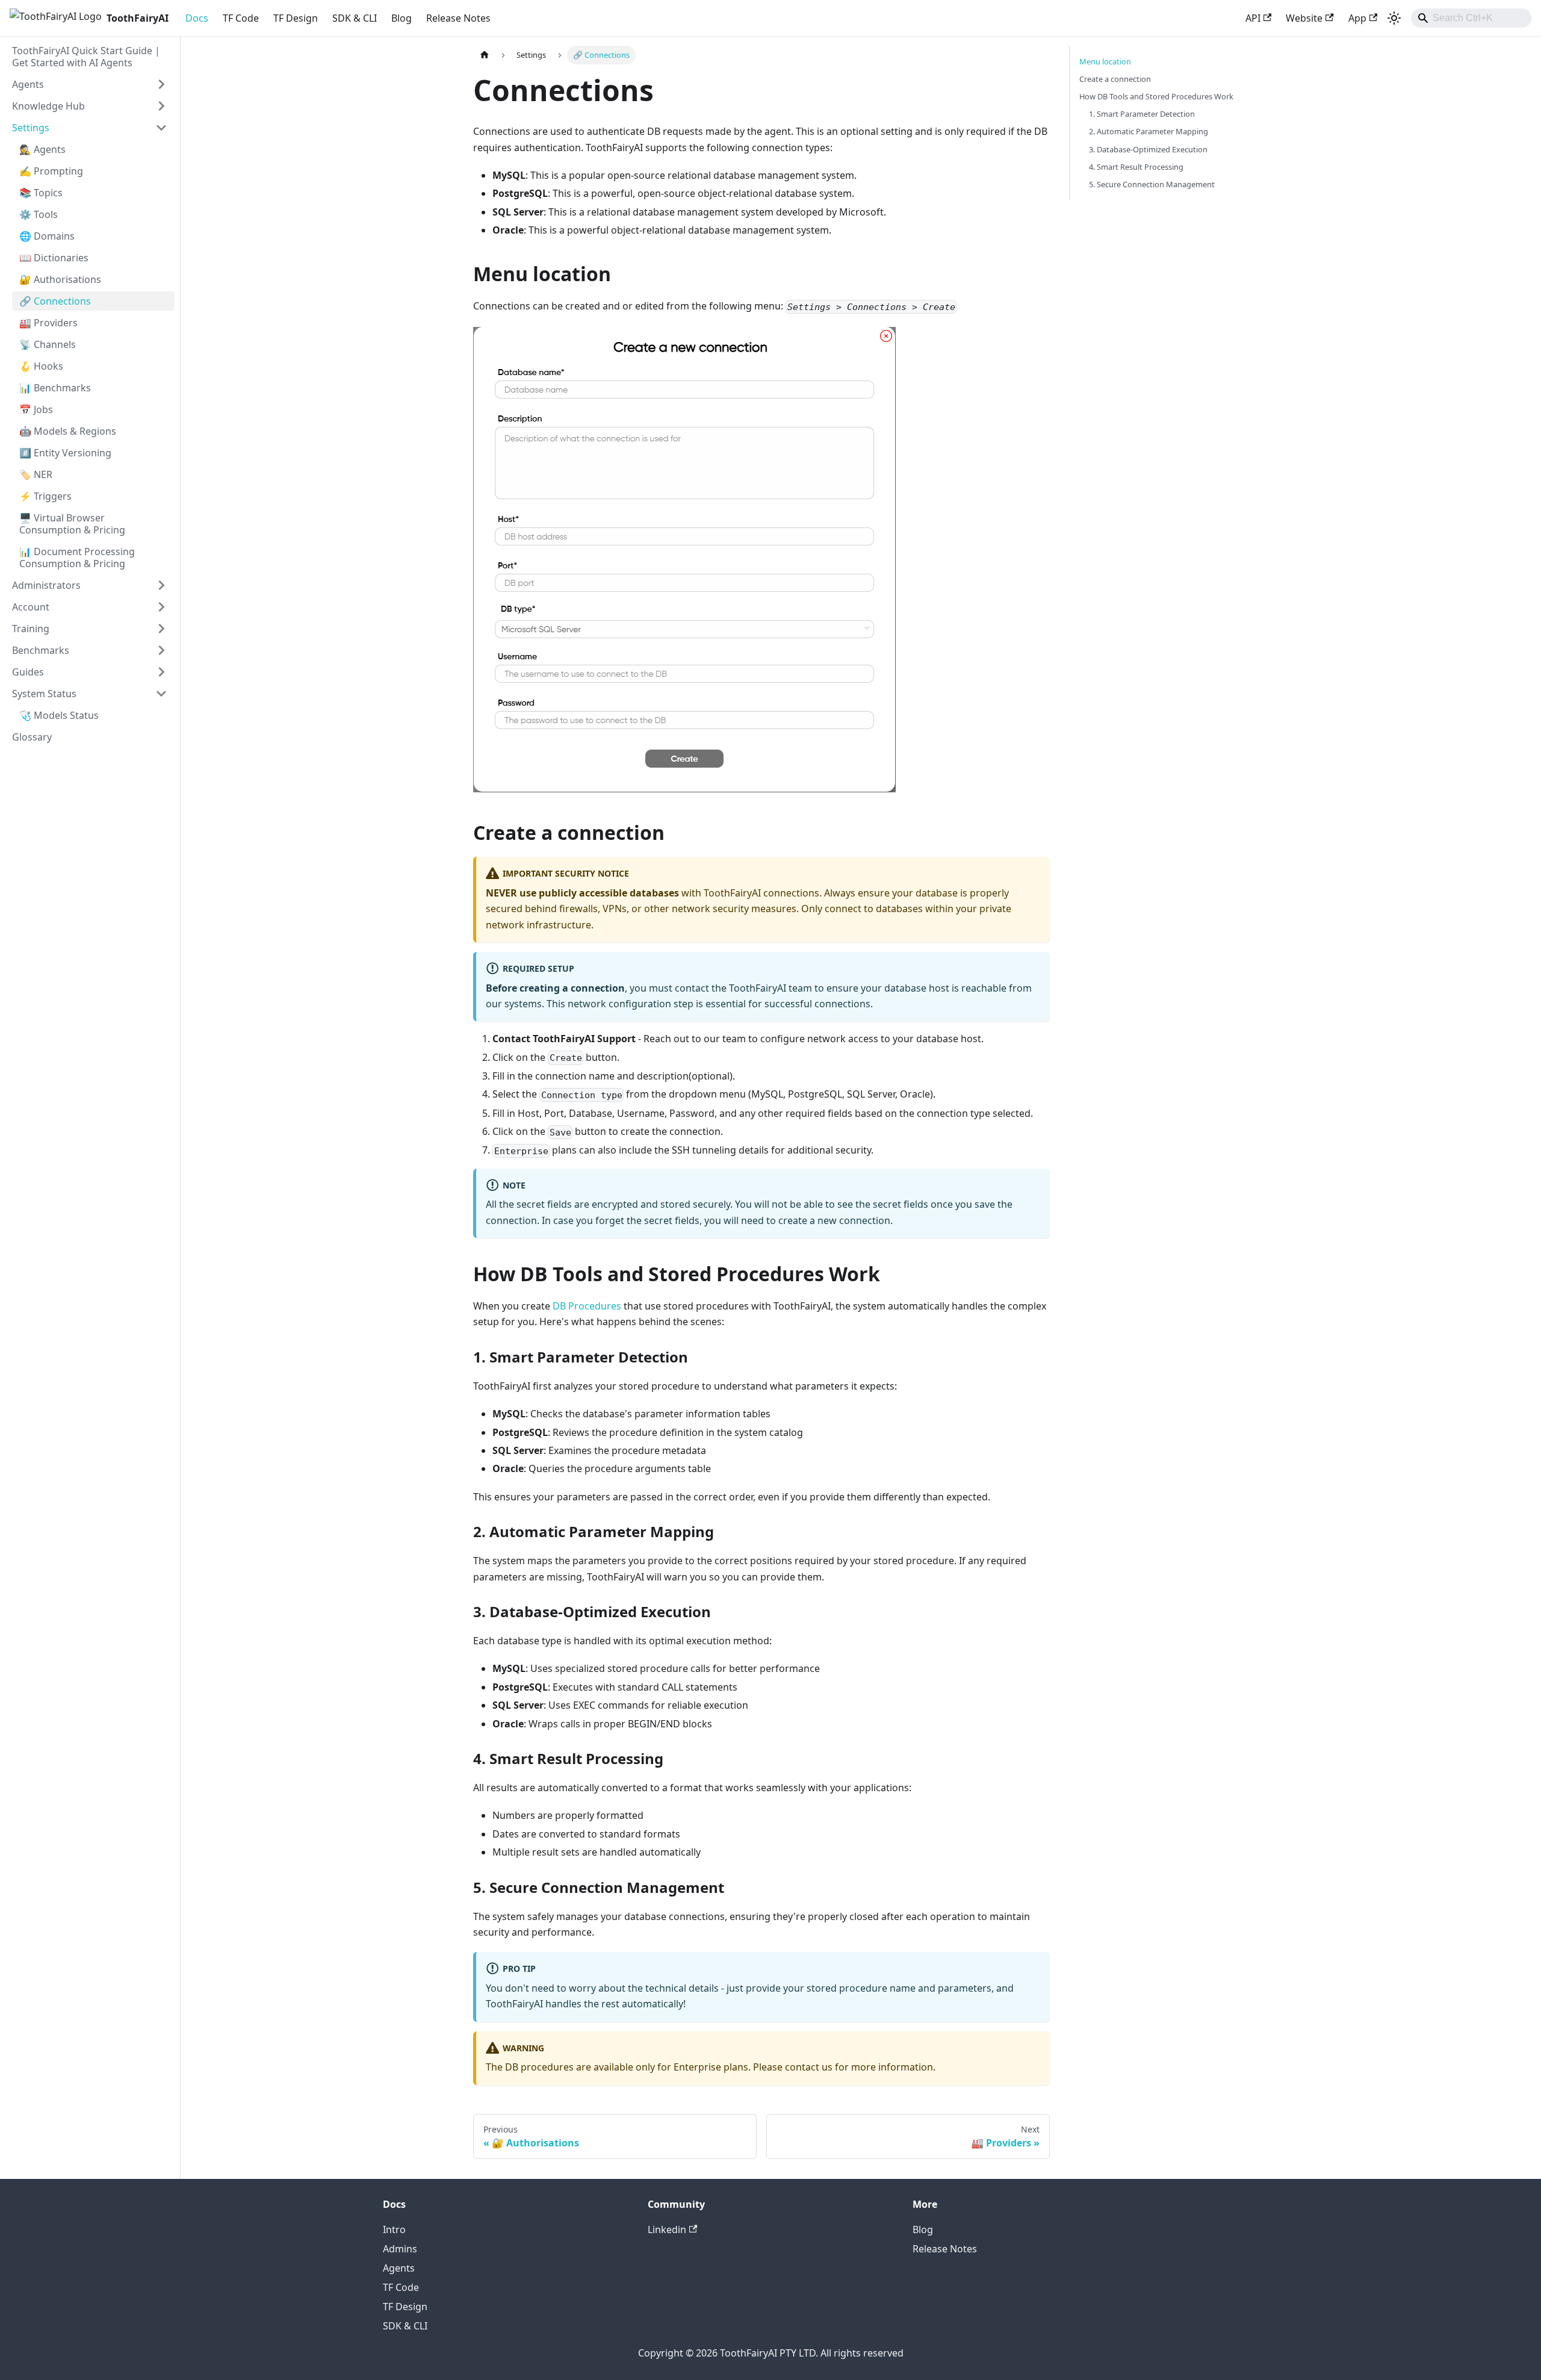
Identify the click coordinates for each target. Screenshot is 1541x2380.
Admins (400, 2249)
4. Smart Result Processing (1136, 167)
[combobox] (1471, 18)
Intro (394, 2229)
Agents (399, 2268)
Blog (402, 18)
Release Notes (458, 18)
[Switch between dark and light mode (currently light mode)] (1394, 18)
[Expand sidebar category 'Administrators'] (161, 585)
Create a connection (1115, 79)
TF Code (241, 18)
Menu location (1105, 61)
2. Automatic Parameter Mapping (1149, 131)
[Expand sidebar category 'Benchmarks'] (161, 650)
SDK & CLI (355, 18)
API (1253, 18)
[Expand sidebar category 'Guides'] (161, 672)
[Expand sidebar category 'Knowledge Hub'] (161, 106)
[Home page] (485, 55)
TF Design (296, 18)
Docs (197, 18)
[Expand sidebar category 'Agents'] (161, 84)
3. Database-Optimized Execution (1148, 149)
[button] (90, 694)
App (1357, 18)
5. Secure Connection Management (1152, 184)
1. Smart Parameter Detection (1142, 114)
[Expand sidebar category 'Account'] (161, 607)
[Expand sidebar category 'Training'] (161, 629)
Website (1304, 18)
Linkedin (667, 2229)
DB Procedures (587, 1306)
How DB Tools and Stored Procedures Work (1156, 96)
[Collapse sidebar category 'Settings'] (161, 128)
